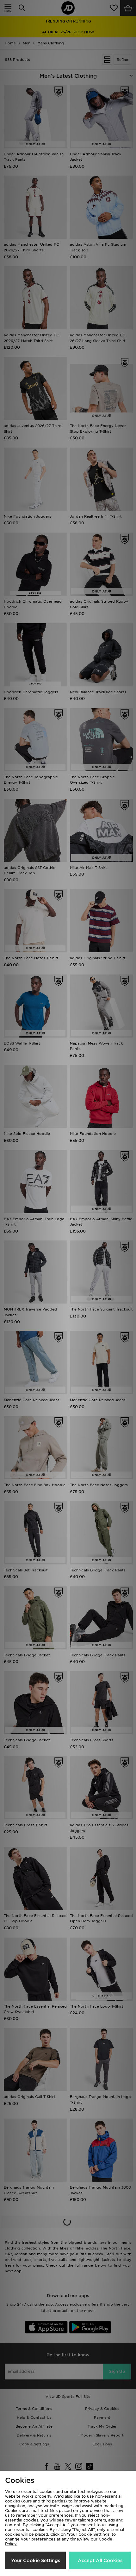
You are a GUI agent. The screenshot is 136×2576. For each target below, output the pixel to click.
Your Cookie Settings (36, 2560)
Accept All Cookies (100, 2560)
